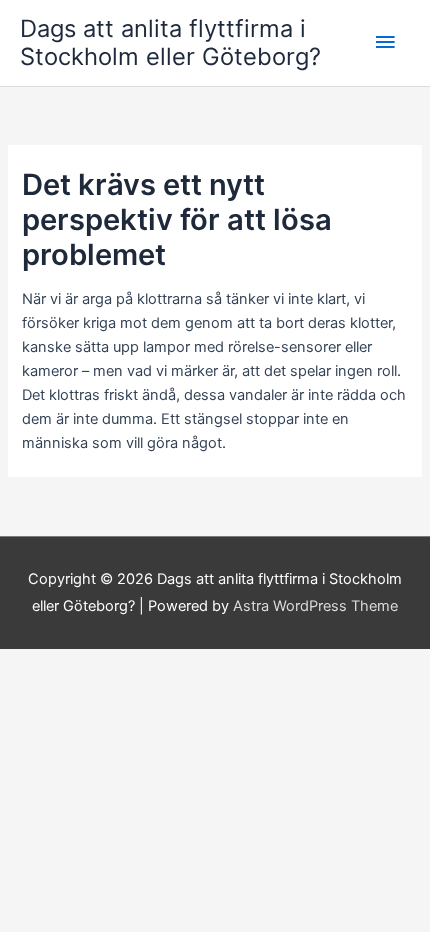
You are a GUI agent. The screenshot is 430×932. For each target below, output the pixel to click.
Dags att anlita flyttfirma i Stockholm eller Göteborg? (170, 42)
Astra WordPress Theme (315, 606)
